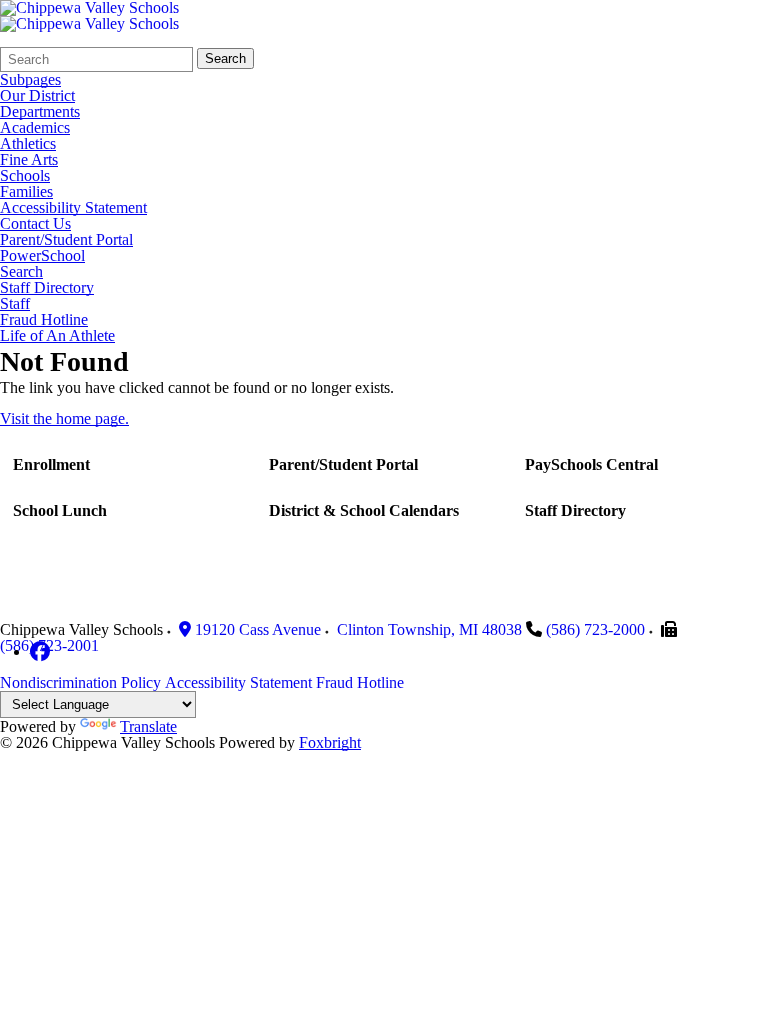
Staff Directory (47, 288)
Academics (35, 128)
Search (225, 58)
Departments (40, 112)
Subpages (30, 80)
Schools (25, 176)
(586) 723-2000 (595, 629)
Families (26, 192)
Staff (15, 304)
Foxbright (330, 742)
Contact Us (35, 224)
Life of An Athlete (57, 336)
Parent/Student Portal (66, 240)
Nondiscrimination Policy (80, 682)
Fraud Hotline (44, 320)
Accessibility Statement (73, 208)
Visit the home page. (64, 418)
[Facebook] (40, 651)
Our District (37, 96)
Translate (148, 726)
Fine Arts (29, 160)
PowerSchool (42, 256)
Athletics (28, 144)
